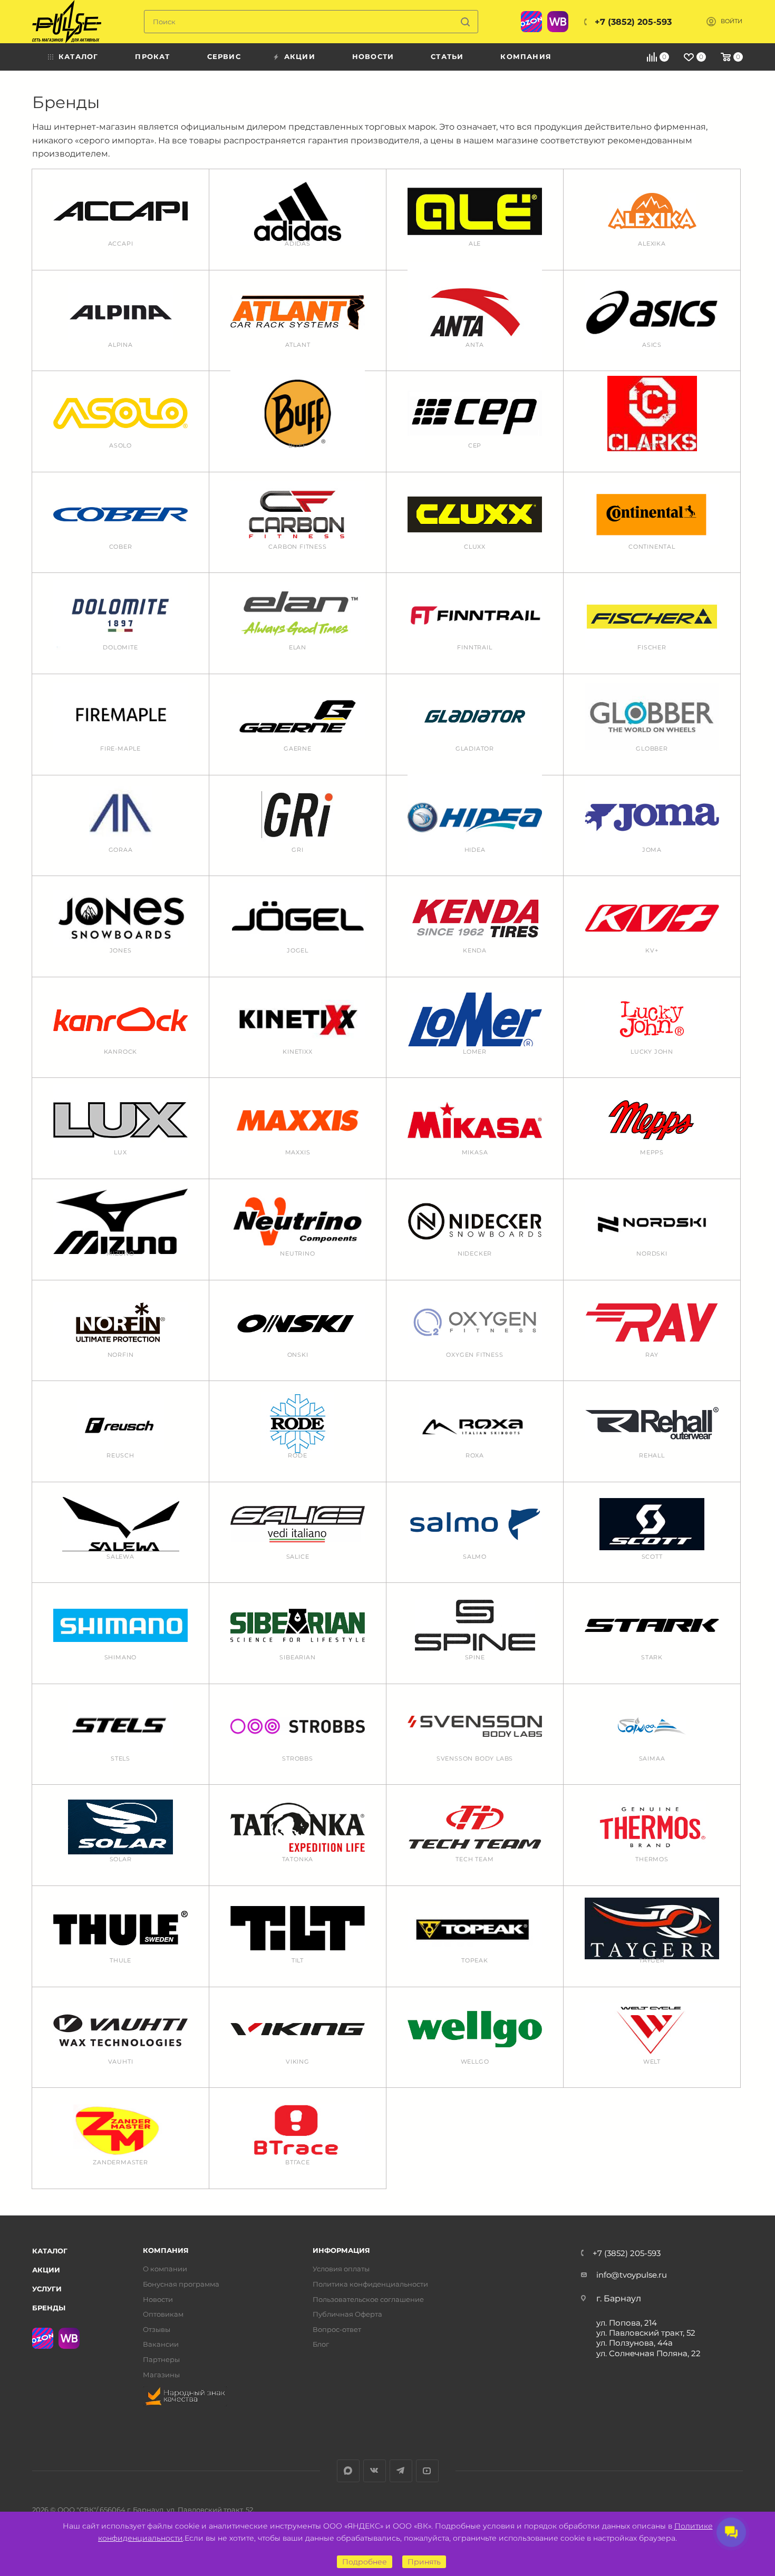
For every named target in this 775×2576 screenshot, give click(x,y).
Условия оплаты (341, 2269)
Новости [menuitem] (373, 56)
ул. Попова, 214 (627, 2323)
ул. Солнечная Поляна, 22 (648, 2353)
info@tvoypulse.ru (632, 2275)
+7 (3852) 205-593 (633, 22)
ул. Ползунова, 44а (634, 2343)
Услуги (47, 2289)
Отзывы (157, 2330)
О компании (165, 2269)
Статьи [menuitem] (447, 56)
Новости (158, 2300)
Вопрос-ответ (337, 2330)
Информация (341, 2251)
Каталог (50, 2251)
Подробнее (365, 2562)
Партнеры (161, 2360)
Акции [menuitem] (300, 56)
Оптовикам (163, 2314)
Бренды (49, 2308)
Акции (46, 2270)
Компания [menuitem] (526, 56)
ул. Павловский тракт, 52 (646, 2333)
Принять (424, 2562)
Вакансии (161, 2344)
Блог (321, 2344)
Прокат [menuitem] (152, 56)
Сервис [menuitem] (224, 56)
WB (558, 22)
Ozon (531, 22)
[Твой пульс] (67, 22)
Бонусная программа (181, 2284)
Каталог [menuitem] (78, 56)
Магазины (161, 2375)
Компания (166, 2251)
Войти (732, 21)
